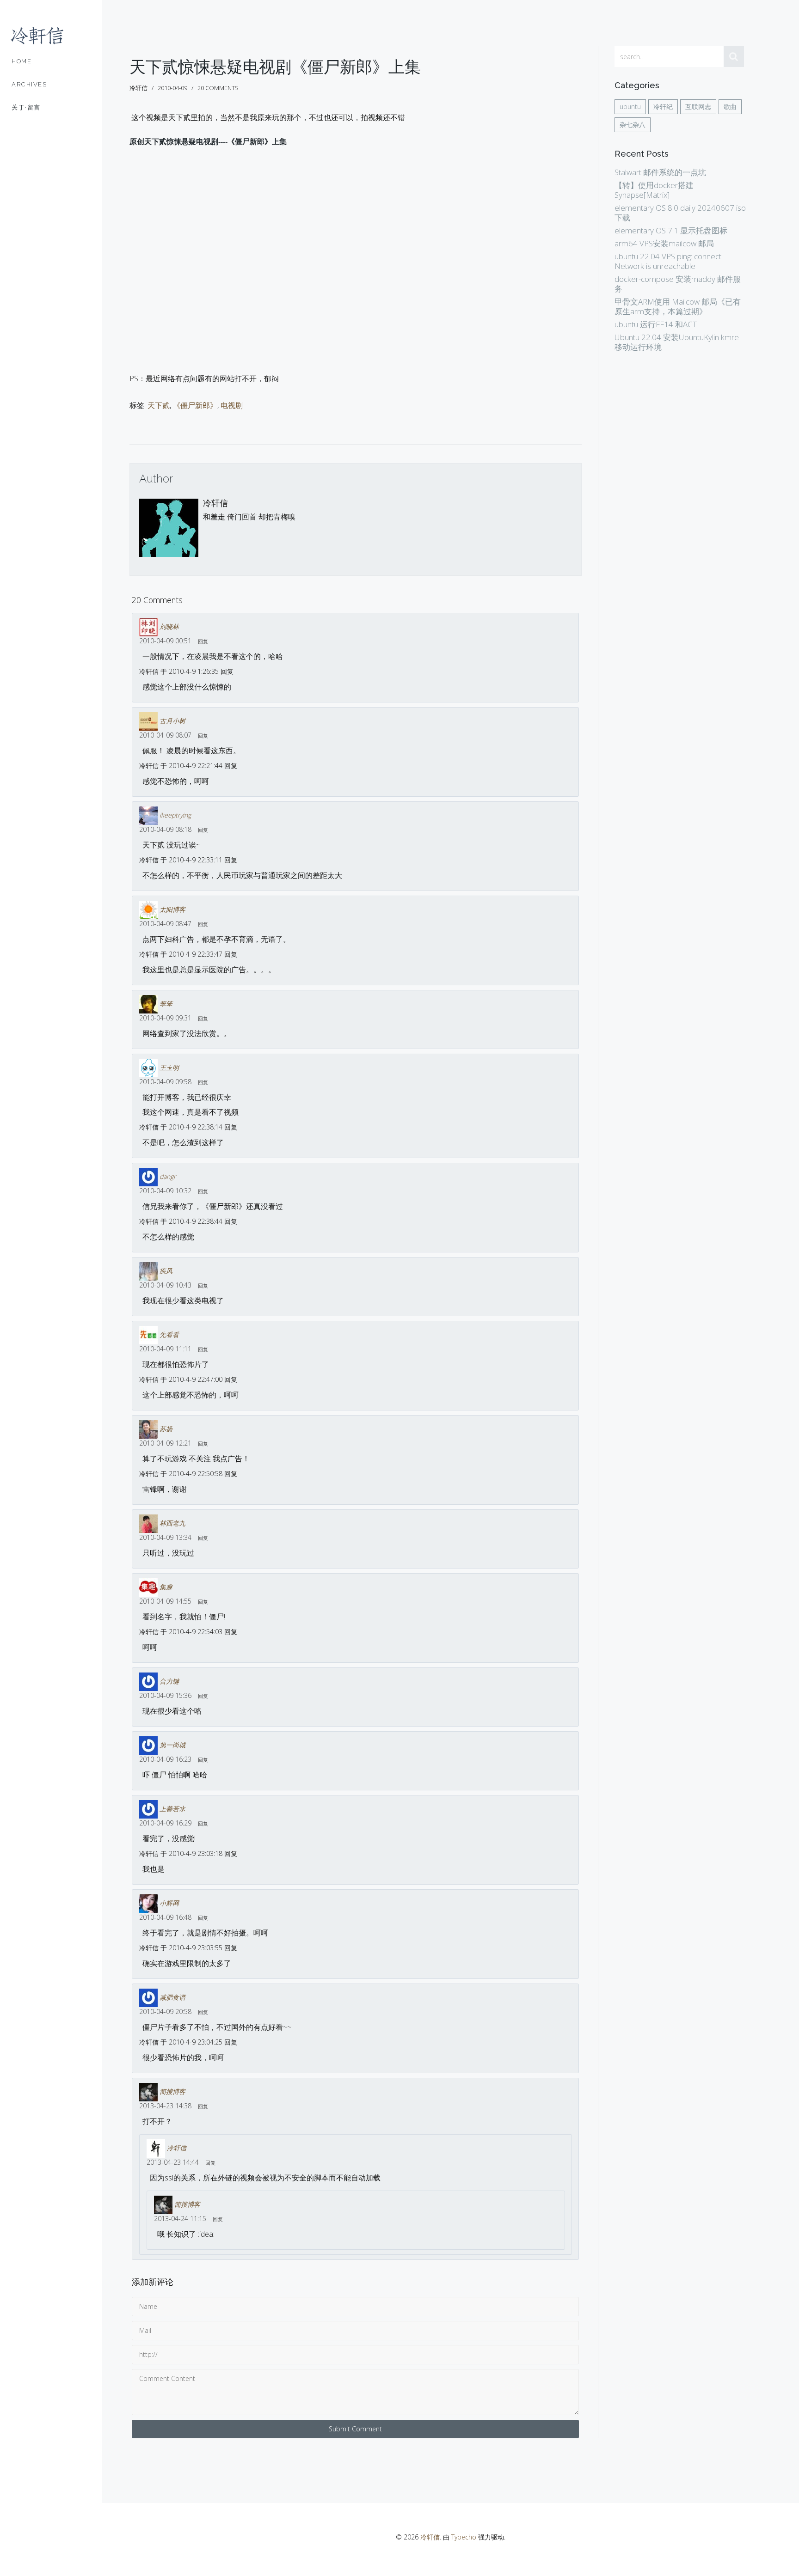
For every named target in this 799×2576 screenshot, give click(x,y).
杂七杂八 (633, 125)
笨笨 (166, 1004)
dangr (168, 1176)
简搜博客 (172, 2091)
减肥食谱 (172, 1997)
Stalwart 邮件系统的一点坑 (660, 172)
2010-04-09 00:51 (165, 641)
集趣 (166, 1587)
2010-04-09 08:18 (165, 829)
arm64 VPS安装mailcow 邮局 (664, 243)
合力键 (169, 1681)
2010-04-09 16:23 (165, 1759)
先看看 (169, 1334)
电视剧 (232, 405)
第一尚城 (172, 1745)
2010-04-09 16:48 (165, 1917)
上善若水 (172, 1809)
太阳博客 (172, 909)
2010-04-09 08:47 (165, 924)
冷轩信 (215, 503)
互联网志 (698, 107)
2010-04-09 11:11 (165, 1349)
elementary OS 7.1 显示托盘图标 (671, 230)
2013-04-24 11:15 (180, 2219)
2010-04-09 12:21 (165, 1443)
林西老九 (172, 1523)
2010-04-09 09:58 (165, 1082)
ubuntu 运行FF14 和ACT (656, 324)
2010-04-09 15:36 (165, 1695)
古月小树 (172, 721)
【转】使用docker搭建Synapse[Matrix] (654, 190)
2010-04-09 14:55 (165, 1601)
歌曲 (730, 107)
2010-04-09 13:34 (165, 1537)
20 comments (218, 88)
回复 (203, 641)
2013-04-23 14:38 (165, 2106)
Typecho (464, 2537)
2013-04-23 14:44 (173, 2162)
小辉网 (169, 1903)
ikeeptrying (175, 815)
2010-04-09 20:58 (165, 2011)
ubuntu (630, 107)
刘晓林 (169, 626)
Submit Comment (355, 2429)
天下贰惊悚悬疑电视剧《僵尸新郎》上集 (275, 67)
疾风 (166, 1271)
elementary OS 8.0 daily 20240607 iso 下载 (680, 213)
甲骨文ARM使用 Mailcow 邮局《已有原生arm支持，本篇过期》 (678, 306)
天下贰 (159, 405)
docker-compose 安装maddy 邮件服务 (678, 284)
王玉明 (169, 1067)
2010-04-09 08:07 (165, 735)
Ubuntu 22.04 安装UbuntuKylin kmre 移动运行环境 (677, 342)
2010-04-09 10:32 (165, 1191)
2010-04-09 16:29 (165, 1823)
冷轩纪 (663, 107)
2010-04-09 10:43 (165, 1285)
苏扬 (166, 1429)
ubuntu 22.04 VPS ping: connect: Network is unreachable (669, 261)
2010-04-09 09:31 (165, 1018)
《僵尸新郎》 (195, 405)
